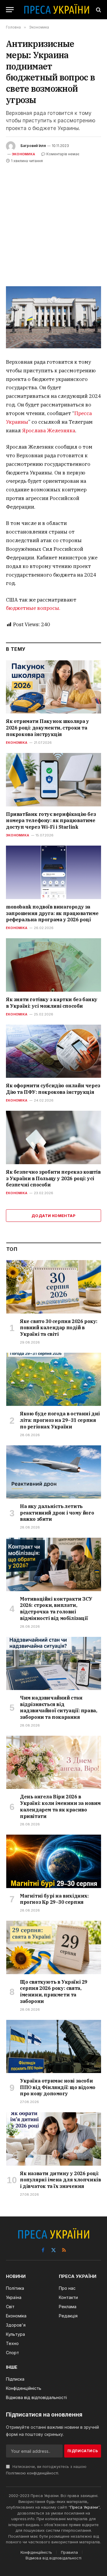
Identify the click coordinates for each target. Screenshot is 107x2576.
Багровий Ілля (33, 146)
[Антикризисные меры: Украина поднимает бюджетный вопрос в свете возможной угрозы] (53, 317)
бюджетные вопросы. (33, 608)
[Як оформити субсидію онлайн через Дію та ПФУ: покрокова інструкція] (53, 1051)
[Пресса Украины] (56, 10)
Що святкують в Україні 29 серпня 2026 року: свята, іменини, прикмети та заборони (54, 1992)
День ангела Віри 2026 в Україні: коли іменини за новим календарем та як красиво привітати (60, 1806)
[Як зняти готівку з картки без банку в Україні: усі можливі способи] (53, 965)
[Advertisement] (53, 221)
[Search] (98, 10)
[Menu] (10, 10)
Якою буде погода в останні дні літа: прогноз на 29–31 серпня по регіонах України (60, 1420)
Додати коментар (53, 1216)
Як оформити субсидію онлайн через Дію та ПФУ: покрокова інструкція (53, 1089)
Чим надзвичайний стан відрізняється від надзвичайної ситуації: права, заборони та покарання (58, 1707)
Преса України (84, 2507)
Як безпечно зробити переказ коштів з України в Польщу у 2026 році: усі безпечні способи (53, 1178)
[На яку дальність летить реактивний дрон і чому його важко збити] (54, 1472)
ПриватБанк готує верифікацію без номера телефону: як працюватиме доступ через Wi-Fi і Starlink (51, 821)
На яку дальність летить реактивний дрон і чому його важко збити (57, 1513)
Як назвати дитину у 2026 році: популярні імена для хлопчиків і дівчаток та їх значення (60, 2180)
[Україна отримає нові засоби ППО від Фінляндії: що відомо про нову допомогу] (54, 2046)
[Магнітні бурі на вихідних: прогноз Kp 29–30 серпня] (54, 1861)
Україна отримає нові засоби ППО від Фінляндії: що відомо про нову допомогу (58, 2087)
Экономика (23, 154)
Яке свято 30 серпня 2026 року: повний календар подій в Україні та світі (59, 1328)
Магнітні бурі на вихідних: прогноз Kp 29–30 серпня (54, 1899)
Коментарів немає (63, 154)
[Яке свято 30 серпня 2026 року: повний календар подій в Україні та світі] (54, 1287)
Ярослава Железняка (49, 431)
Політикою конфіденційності (32, 2473)
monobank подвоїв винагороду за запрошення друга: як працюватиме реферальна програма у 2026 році (52, 913)
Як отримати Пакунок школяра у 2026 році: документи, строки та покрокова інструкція (47, 728)
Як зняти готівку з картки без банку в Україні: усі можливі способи (52, 1003)
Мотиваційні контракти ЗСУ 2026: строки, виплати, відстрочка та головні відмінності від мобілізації (56, 1609)
